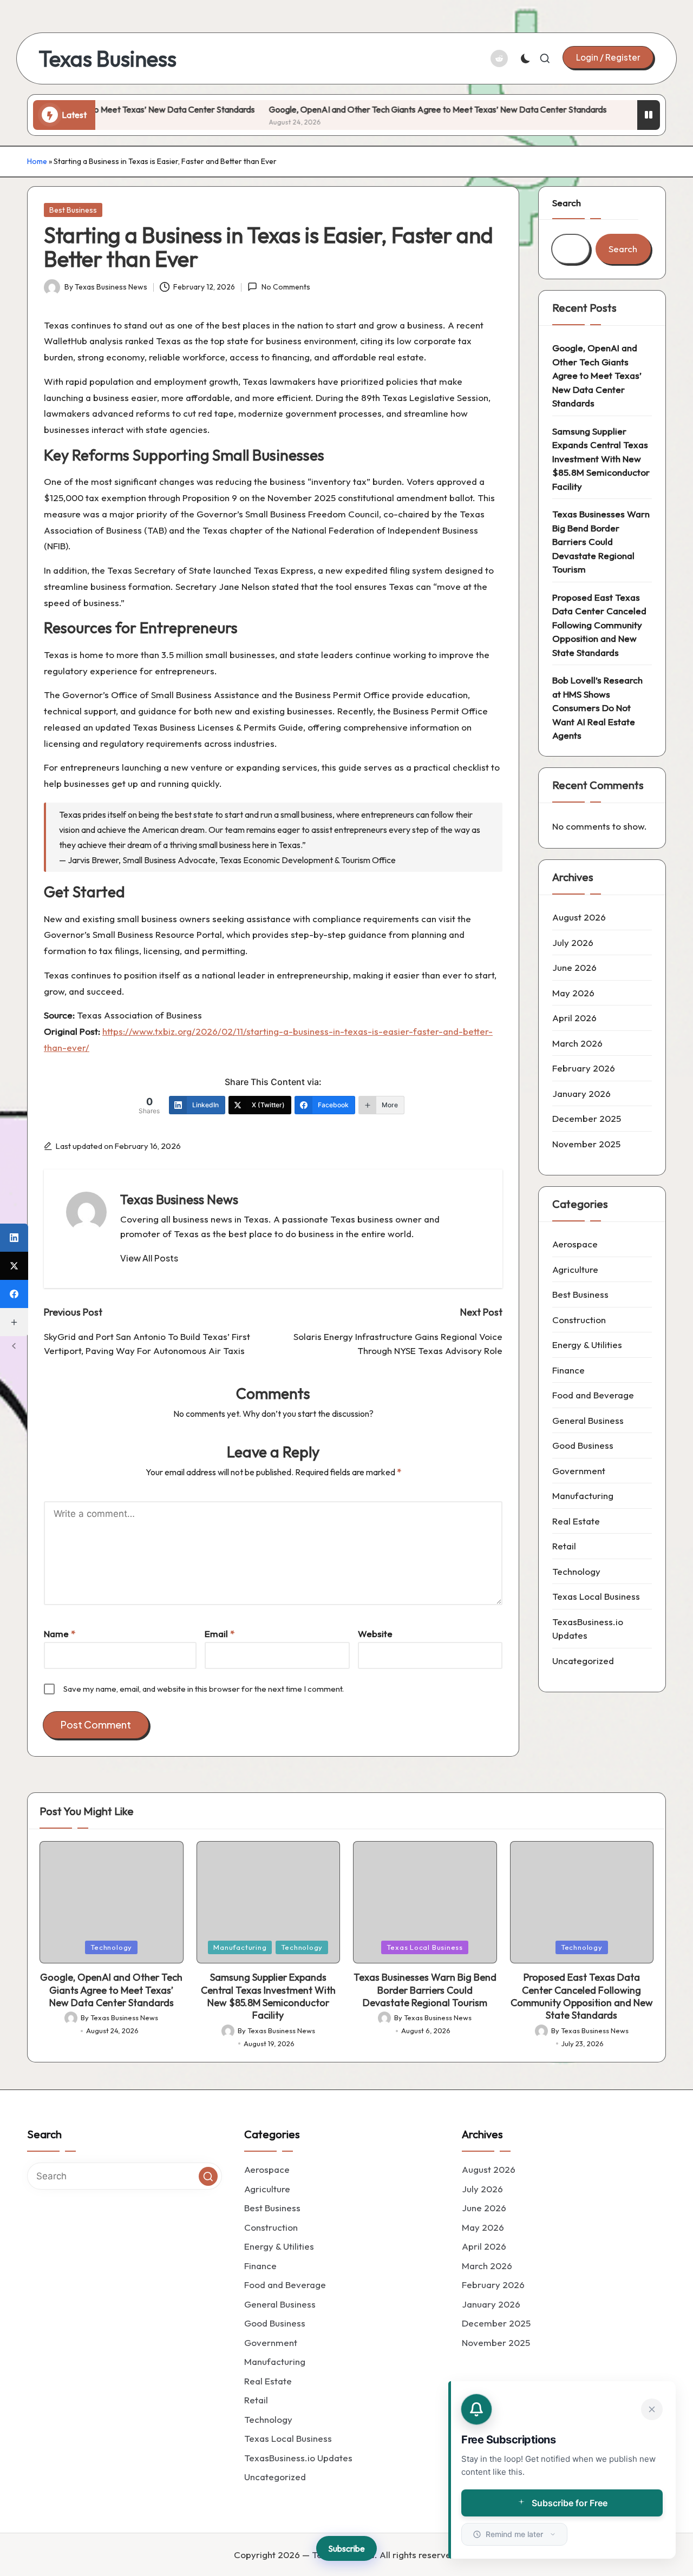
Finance (568, 1370)
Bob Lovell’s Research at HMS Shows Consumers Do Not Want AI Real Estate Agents (597, 708)
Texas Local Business (596, 1596)
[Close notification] (652, 2409)
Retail (564, 1546)
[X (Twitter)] (14, 1266)
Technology (576, 1571)
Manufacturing (583, 1496)
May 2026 (573, 993)
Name (60, 1634)
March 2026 (577, 1043)
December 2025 (587, 1118)
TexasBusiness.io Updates (588, 1629)
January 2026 (581, 1093)
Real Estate (576, 1521)
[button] (608, 57)
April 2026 (574, 1018)
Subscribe (346, 2548)
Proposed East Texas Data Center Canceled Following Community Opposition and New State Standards (599, 625)
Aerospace (575, 1244)
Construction (579, 1320)
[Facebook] (14, 1294)
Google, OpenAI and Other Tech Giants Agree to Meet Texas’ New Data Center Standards (409, 109)
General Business (588, 1420)
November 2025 (586, 1144)
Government (579, 1471)
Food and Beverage (593, 1395)
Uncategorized (583, 1661)
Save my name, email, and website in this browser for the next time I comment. (204, 1689)
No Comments (286, 287)
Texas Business (107, 58)
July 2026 (573, 942)
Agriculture (575, 1269)
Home (37, 161)
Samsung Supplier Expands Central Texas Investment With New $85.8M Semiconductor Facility (601, 459)
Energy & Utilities (587, 1345)
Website (375, 1634)
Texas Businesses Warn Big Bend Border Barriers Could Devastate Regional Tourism (601, 541)
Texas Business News (179, 1199)
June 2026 (574, 967)
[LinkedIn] (14, 1238)
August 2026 (579, 917)
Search (567, 203)
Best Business (73, 210)
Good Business (583, 1445)
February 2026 (584, 1068)
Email (220, 1634)
